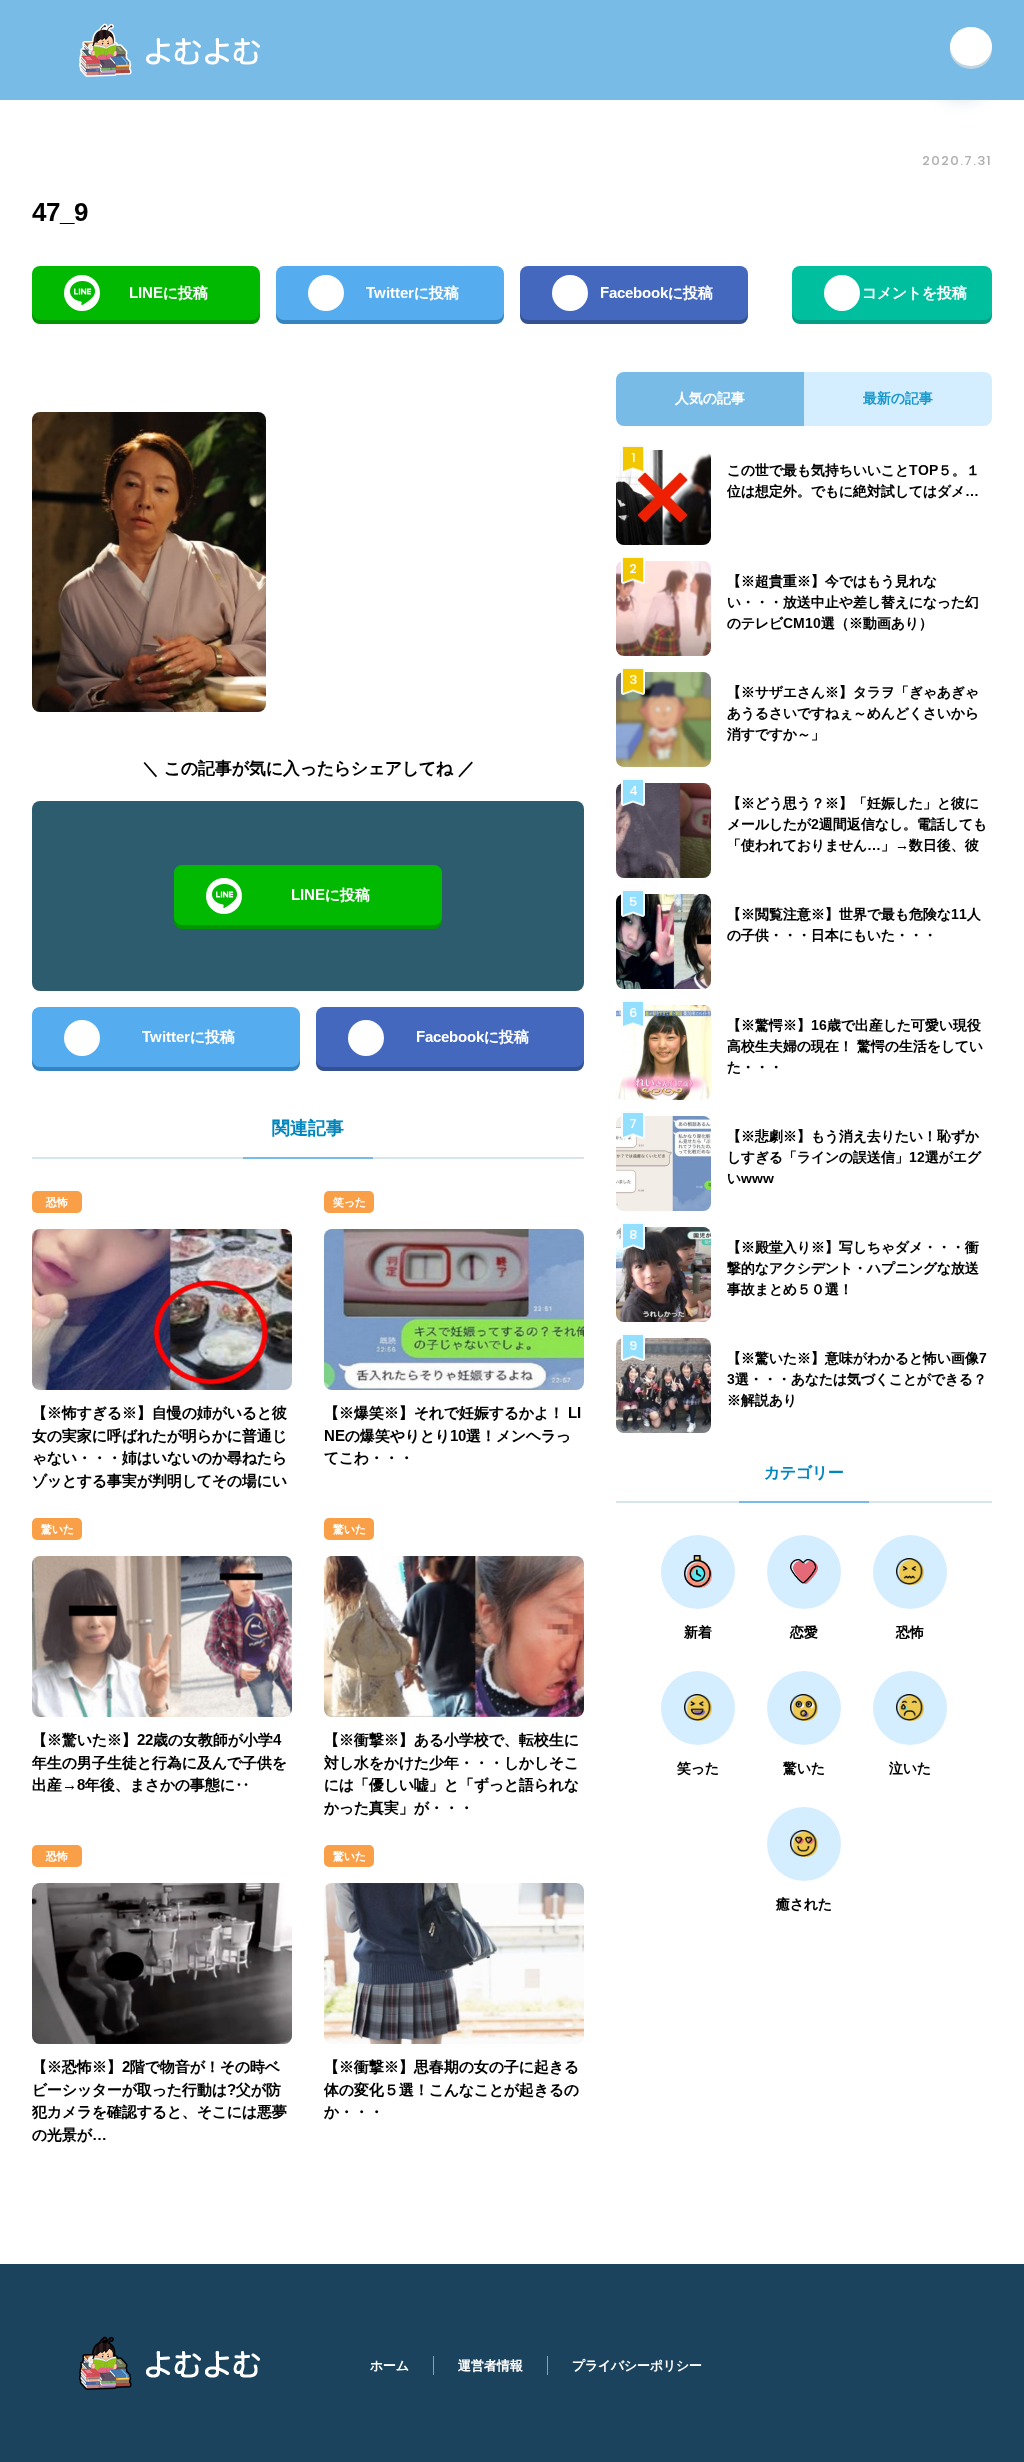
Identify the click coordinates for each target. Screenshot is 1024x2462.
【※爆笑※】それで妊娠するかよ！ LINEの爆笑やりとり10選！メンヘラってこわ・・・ (452, 1435)
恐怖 (57, 1202)
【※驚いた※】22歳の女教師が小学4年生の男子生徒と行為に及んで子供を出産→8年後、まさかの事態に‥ (159, 1762)
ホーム (389, 2365)
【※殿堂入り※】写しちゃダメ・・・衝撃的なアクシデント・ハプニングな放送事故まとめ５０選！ (853, 1268)
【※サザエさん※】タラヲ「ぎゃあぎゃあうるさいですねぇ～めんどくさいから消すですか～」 (853, 713)
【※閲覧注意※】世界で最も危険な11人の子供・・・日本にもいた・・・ (854, 924)
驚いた (57, 1529)
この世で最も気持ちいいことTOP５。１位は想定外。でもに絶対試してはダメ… (853, 480)
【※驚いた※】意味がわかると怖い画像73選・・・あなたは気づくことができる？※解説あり (857, 1379)
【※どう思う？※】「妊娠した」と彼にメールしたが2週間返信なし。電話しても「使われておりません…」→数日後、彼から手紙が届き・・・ (857, 834)
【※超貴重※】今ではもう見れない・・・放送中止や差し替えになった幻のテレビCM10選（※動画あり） (853, 602)
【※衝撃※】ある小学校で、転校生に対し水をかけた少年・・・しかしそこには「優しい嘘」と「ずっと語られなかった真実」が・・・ (451, 1773)
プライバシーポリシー (637, 2365)
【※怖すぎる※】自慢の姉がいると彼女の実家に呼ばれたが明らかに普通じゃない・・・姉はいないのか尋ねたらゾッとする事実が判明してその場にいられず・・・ (159, 1457)
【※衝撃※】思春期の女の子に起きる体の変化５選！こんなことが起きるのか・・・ (451, 2089)
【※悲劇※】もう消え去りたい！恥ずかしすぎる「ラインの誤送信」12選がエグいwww (854, 1157)
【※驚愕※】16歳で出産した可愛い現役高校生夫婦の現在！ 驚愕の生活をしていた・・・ (855, 1046)
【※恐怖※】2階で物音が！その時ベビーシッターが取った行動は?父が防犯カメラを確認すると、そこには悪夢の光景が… (159, 2100)
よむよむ (173, 50)
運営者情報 (490, 2365)
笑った (349, 1202)
